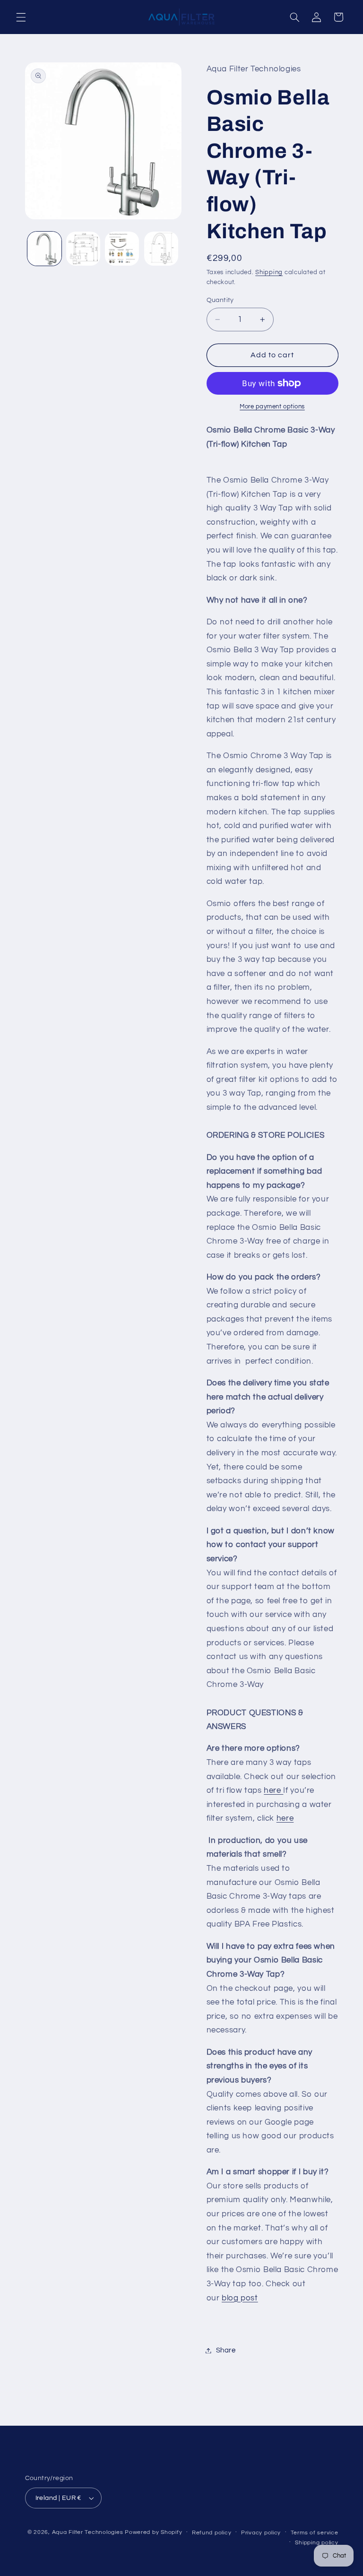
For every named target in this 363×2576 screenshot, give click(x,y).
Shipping (269, 272)
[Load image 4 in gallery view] (161, 249)
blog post (240, 2298)
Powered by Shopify (153, 2532)
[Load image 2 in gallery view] (83, 249)
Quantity (220, 300)
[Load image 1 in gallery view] (44, 249)
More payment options (272, 407)
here (273, 1790)
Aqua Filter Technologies (88, 2532)
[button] (21, 17)
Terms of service (315, 2533)
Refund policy (212, 2533)
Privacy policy (261, 2533)
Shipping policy (316, 2543)
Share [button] (226, 2350)
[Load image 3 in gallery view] (122, 249)
